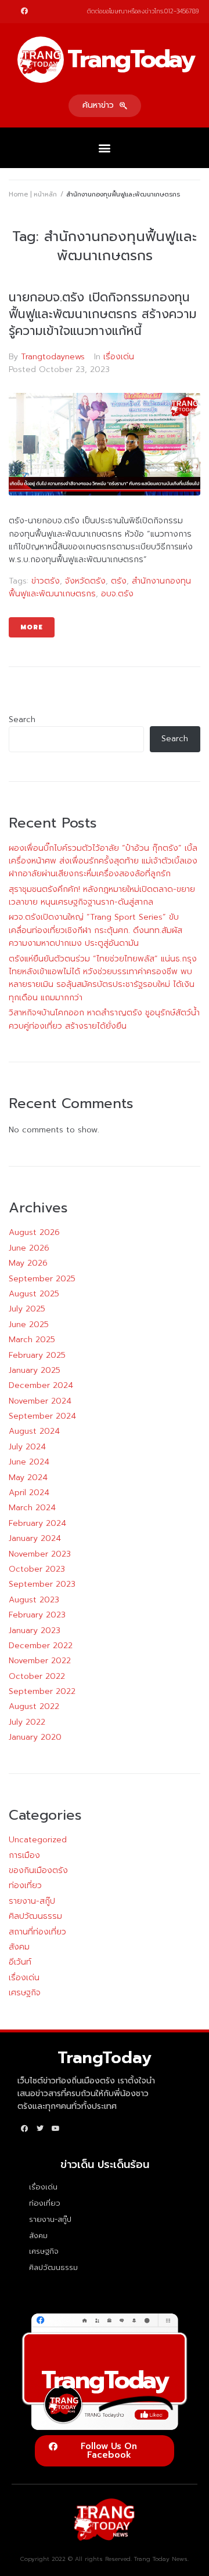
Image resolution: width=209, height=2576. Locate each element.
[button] (105, 106)
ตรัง (119, 581)
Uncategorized (38, 1840)
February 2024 (37, 1523)
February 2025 (37, 1355)
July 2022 (27, 1722)
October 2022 (37, 1676)
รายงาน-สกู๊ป (32, 1901)
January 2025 (35, 1370)
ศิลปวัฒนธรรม (35, 1916)
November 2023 (40, 1554)
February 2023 (37, 1615)
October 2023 (37, 1569)
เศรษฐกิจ (25, 1993)
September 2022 (42, 1691)
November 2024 (40, 1401)
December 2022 (41, 1646)
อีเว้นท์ (20, 1962)
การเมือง (24, 1855)
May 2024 (28, 1478)
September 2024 (42, 1416)
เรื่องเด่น (119, 357)
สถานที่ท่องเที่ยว (37, 1932)
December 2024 (41, 1385)
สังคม (19, 1947)
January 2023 (35, 1631)
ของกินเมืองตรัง (38, 1870)
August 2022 (34, 1706)
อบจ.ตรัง (117, 594)
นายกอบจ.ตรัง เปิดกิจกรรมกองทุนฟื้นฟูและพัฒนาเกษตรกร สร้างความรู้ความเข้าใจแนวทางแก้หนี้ (103, 314)
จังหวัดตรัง (85, 581)
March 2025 (32, 1340)
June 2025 (29, 1325)
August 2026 (34, 1232)
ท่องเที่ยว (25, 1885)
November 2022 (40, 1661)
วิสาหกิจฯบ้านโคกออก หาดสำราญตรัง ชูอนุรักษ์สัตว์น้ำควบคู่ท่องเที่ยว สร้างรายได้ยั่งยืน (104, 1019)
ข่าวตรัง (46, 581)
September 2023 (42, 1584)
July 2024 (27, 1447)
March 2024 (32, 1508)
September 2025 (42, 1279)
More (32, 627)
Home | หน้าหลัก (33, 194)
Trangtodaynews (53, 357)
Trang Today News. (161, 2559)
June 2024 (29, 1462)
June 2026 (29, 1248)
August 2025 (34, 1294)
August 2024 (34, 1431)
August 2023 (34, 1600)
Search (22, 719)
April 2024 (29, 1493)
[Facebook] (24, 11)
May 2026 (28, 1263)
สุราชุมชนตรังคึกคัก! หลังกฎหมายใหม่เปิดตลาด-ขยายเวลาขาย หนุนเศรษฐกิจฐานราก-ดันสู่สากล (102, 896)
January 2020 (35, 1737)
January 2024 (35, 1538)
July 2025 (27, 1309)
